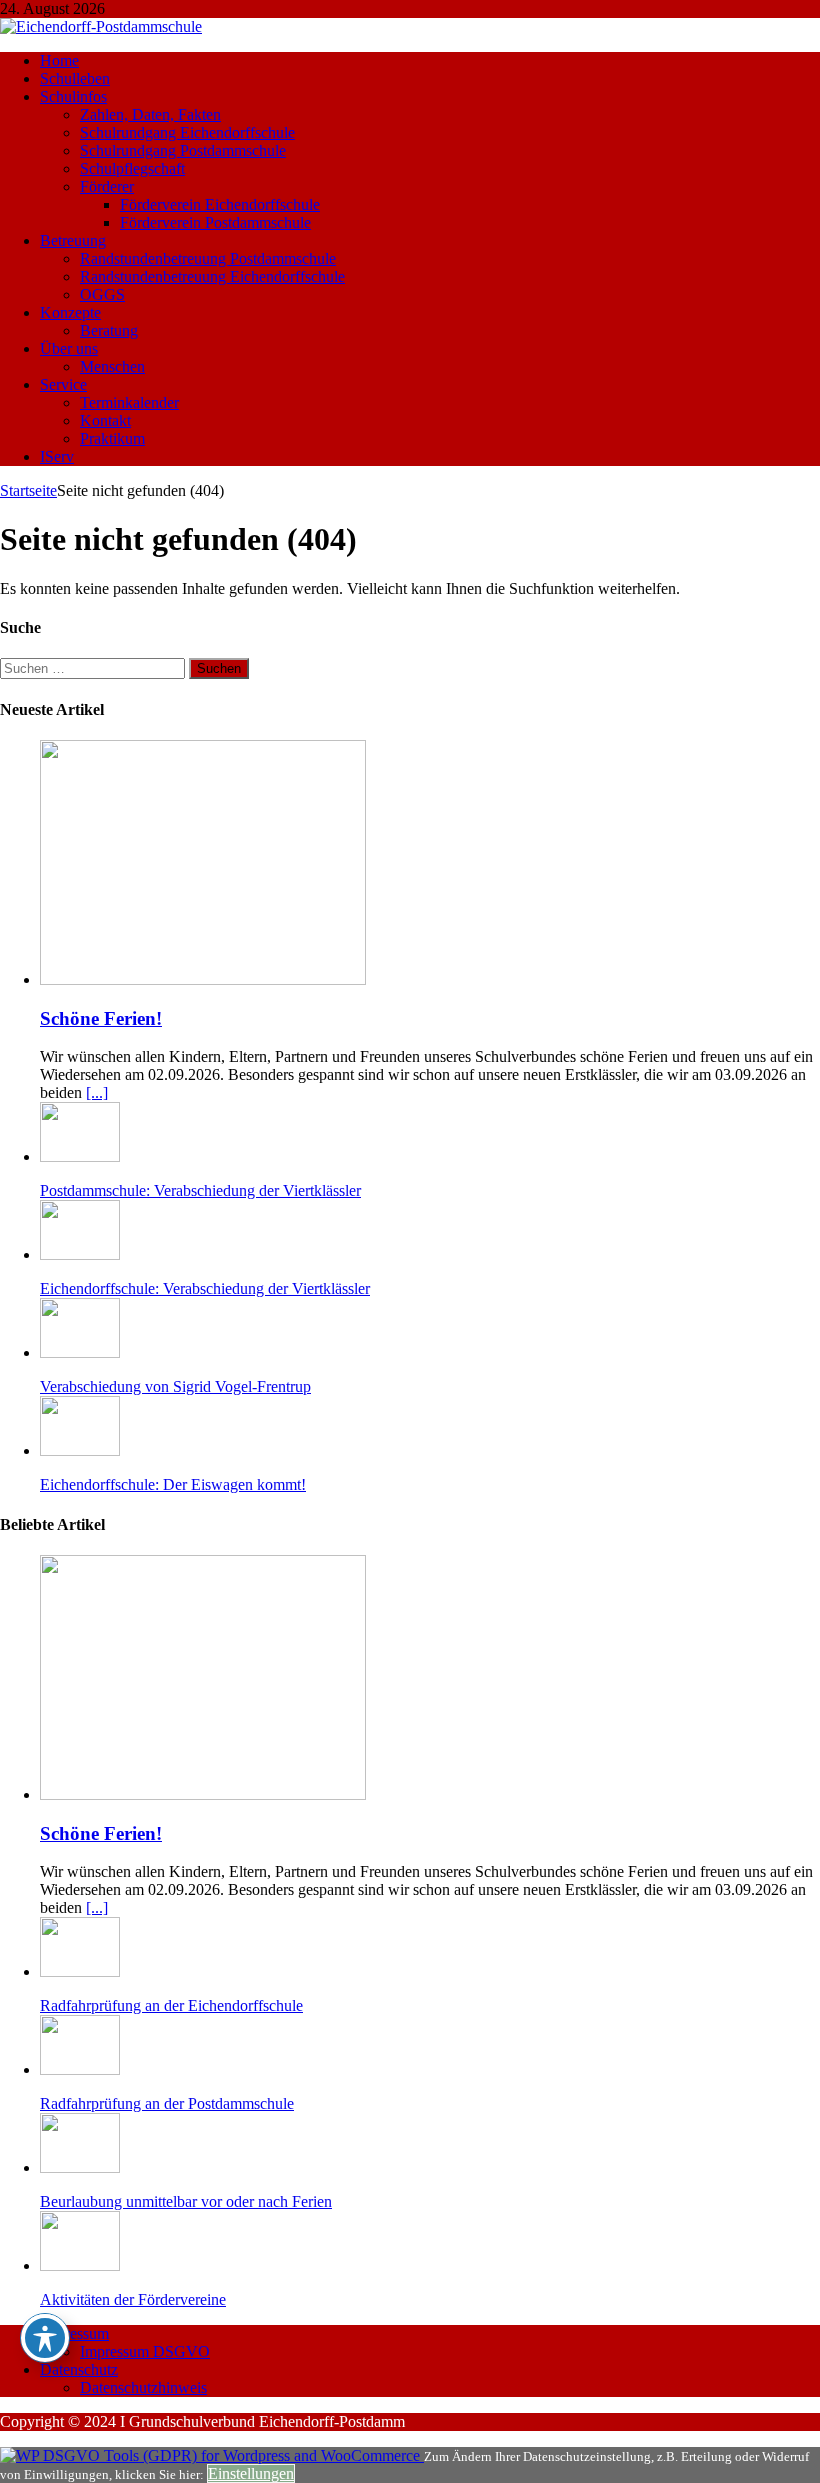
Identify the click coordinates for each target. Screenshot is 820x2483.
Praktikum (112, 438)
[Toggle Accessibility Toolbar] (45, 2338)
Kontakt (105, 420)
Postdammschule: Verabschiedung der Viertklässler (200, 1190)
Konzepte (70, 312)
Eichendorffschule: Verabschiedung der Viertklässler (205, 1288)
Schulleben (75, 78)
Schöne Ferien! (101, 1018)
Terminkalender (129, 402)
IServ (57, 456)
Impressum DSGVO (145, 2351)
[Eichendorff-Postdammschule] (101, 26)
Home (59, 60)
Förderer (107, 186)
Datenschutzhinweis (143, 2387)
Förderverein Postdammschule (215, 222)
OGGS (102, 294)
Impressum (74, 2333)
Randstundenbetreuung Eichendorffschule (212, 276)
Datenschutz (79, 2369)
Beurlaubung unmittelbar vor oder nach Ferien (186, 2201)
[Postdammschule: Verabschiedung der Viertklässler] (80, 1156)
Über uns (69, 348)
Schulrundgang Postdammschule (183, 150)
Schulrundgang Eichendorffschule (187, 132)
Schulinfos (73, 96)
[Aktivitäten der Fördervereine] (80, 2265)
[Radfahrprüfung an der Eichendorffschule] (80, 1971)
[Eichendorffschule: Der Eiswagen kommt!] (80, 1450)
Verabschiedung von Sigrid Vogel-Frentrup (175, 1386)
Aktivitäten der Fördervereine (133, 2299)
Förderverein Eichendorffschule (220, 204)
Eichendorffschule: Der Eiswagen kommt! (173, 1484)
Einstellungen (251, 2473)
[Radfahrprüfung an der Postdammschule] (80, 2069)
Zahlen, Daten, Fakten (150, 114)
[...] (97, 1092)
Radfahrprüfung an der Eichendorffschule (171, 2005)
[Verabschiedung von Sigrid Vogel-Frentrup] (80, 1352)
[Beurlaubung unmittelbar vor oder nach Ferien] (80, 2167)
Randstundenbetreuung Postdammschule (208, 258)
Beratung (109, 330)
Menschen (112, 366)
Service (63, 384)
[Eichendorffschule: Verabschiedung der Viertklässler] (80, 1254)
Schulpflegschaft (132, 168)
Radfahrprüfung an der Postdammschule (167, 2103)
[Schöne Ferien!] (203, 979)
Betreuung (73, 240)
